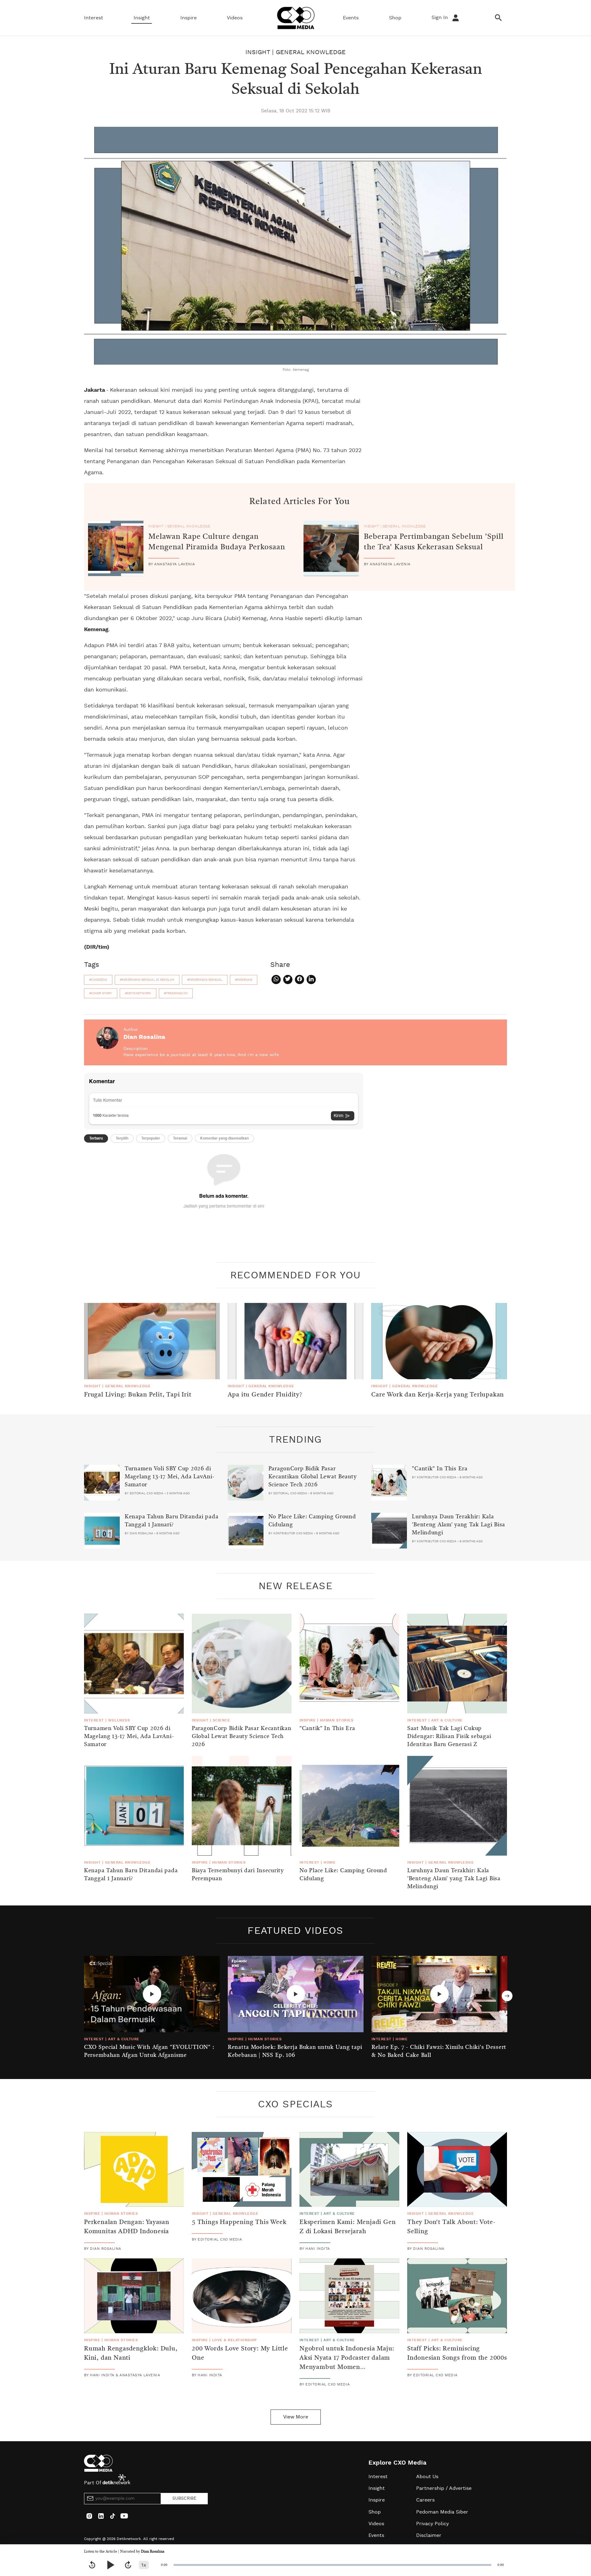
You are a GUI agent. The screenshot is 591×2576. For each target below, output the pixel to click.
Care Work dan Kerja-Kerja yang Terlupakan (438, 1395)
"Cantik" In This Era (440, 1469)
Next (507, 1996)
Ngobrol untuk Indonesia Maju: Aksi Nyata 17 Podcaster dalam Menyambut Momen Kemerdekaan (347, 2363)
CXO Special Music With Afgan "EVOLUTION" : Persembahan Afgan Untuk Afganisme (149, 2051)
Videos (235, 18)
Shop (395, 18)
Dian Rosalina (153, 2552)
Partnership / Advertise (444, 2488)
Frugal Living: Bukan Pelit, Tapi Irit (138, 1395)
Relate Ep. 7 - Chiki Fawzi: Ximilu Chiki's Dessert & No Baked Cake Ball (439, 2051)
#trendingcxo (176, 993)
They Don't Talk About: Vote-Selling (451, 2227)
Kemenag (96, 630)
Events (351, 18)
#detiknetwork (138, 993)
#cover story (101, 993)
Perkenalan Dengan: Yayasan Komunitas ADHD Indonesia (127, 2227)
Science (221, 1720)
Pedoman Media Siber (442, 2512)
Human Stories (337, 1720)
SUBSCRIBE (184, 2498)
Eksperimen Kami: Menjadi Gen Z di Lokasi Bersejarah (348, 2227)
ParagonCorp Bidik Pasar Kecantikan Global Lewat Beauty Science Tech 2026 (313, 1477)
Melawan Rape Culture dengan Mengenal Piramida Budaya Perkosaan (217, 542)
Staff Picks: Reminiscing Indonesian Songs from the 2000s (457, 2354)
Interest (94, 18)
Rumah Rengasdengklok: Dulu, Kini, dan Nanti (131, 2354)
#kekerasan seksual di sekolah (147, 980)
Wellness (119, 1720)
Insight (142, 18)
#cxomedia (98, 980)
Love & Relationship (235, 2340)
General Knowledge (311, 52)
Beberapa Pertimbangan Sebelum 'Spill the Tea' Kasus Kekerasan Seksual (434, 542)
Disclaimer (429, 2535)
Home (330, 1862)
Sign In (440, 18)
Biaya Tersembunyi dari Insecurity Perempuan (238, 1875)
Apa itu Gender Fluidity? (265, 1395)
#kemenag (244, 980)
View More (296, 2417)
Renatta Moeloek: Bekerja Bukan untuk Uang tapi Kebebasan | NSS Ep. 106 (295, 2051)
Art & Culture (447, 1720)
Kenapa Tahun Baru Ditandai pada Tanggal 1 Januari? (171, 1521)
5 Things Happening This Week (239, 2222)
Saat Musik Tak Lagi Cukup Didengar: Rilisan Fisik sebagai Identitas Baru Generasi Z (449, 1737)
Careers (425, 2500)
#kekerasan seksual (205, 980)
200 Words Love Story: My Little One (240, 2354)
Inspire (189, 18)
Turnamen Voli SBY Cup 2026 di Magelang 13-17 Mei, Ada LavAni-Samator (169, 1477)
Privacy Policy (432, 2524)
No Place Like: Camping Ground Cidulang (312, 1521)
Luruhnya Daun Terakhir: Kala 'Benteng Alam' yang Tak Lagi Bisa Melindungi (458, 1525)
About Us (427, 2477)
